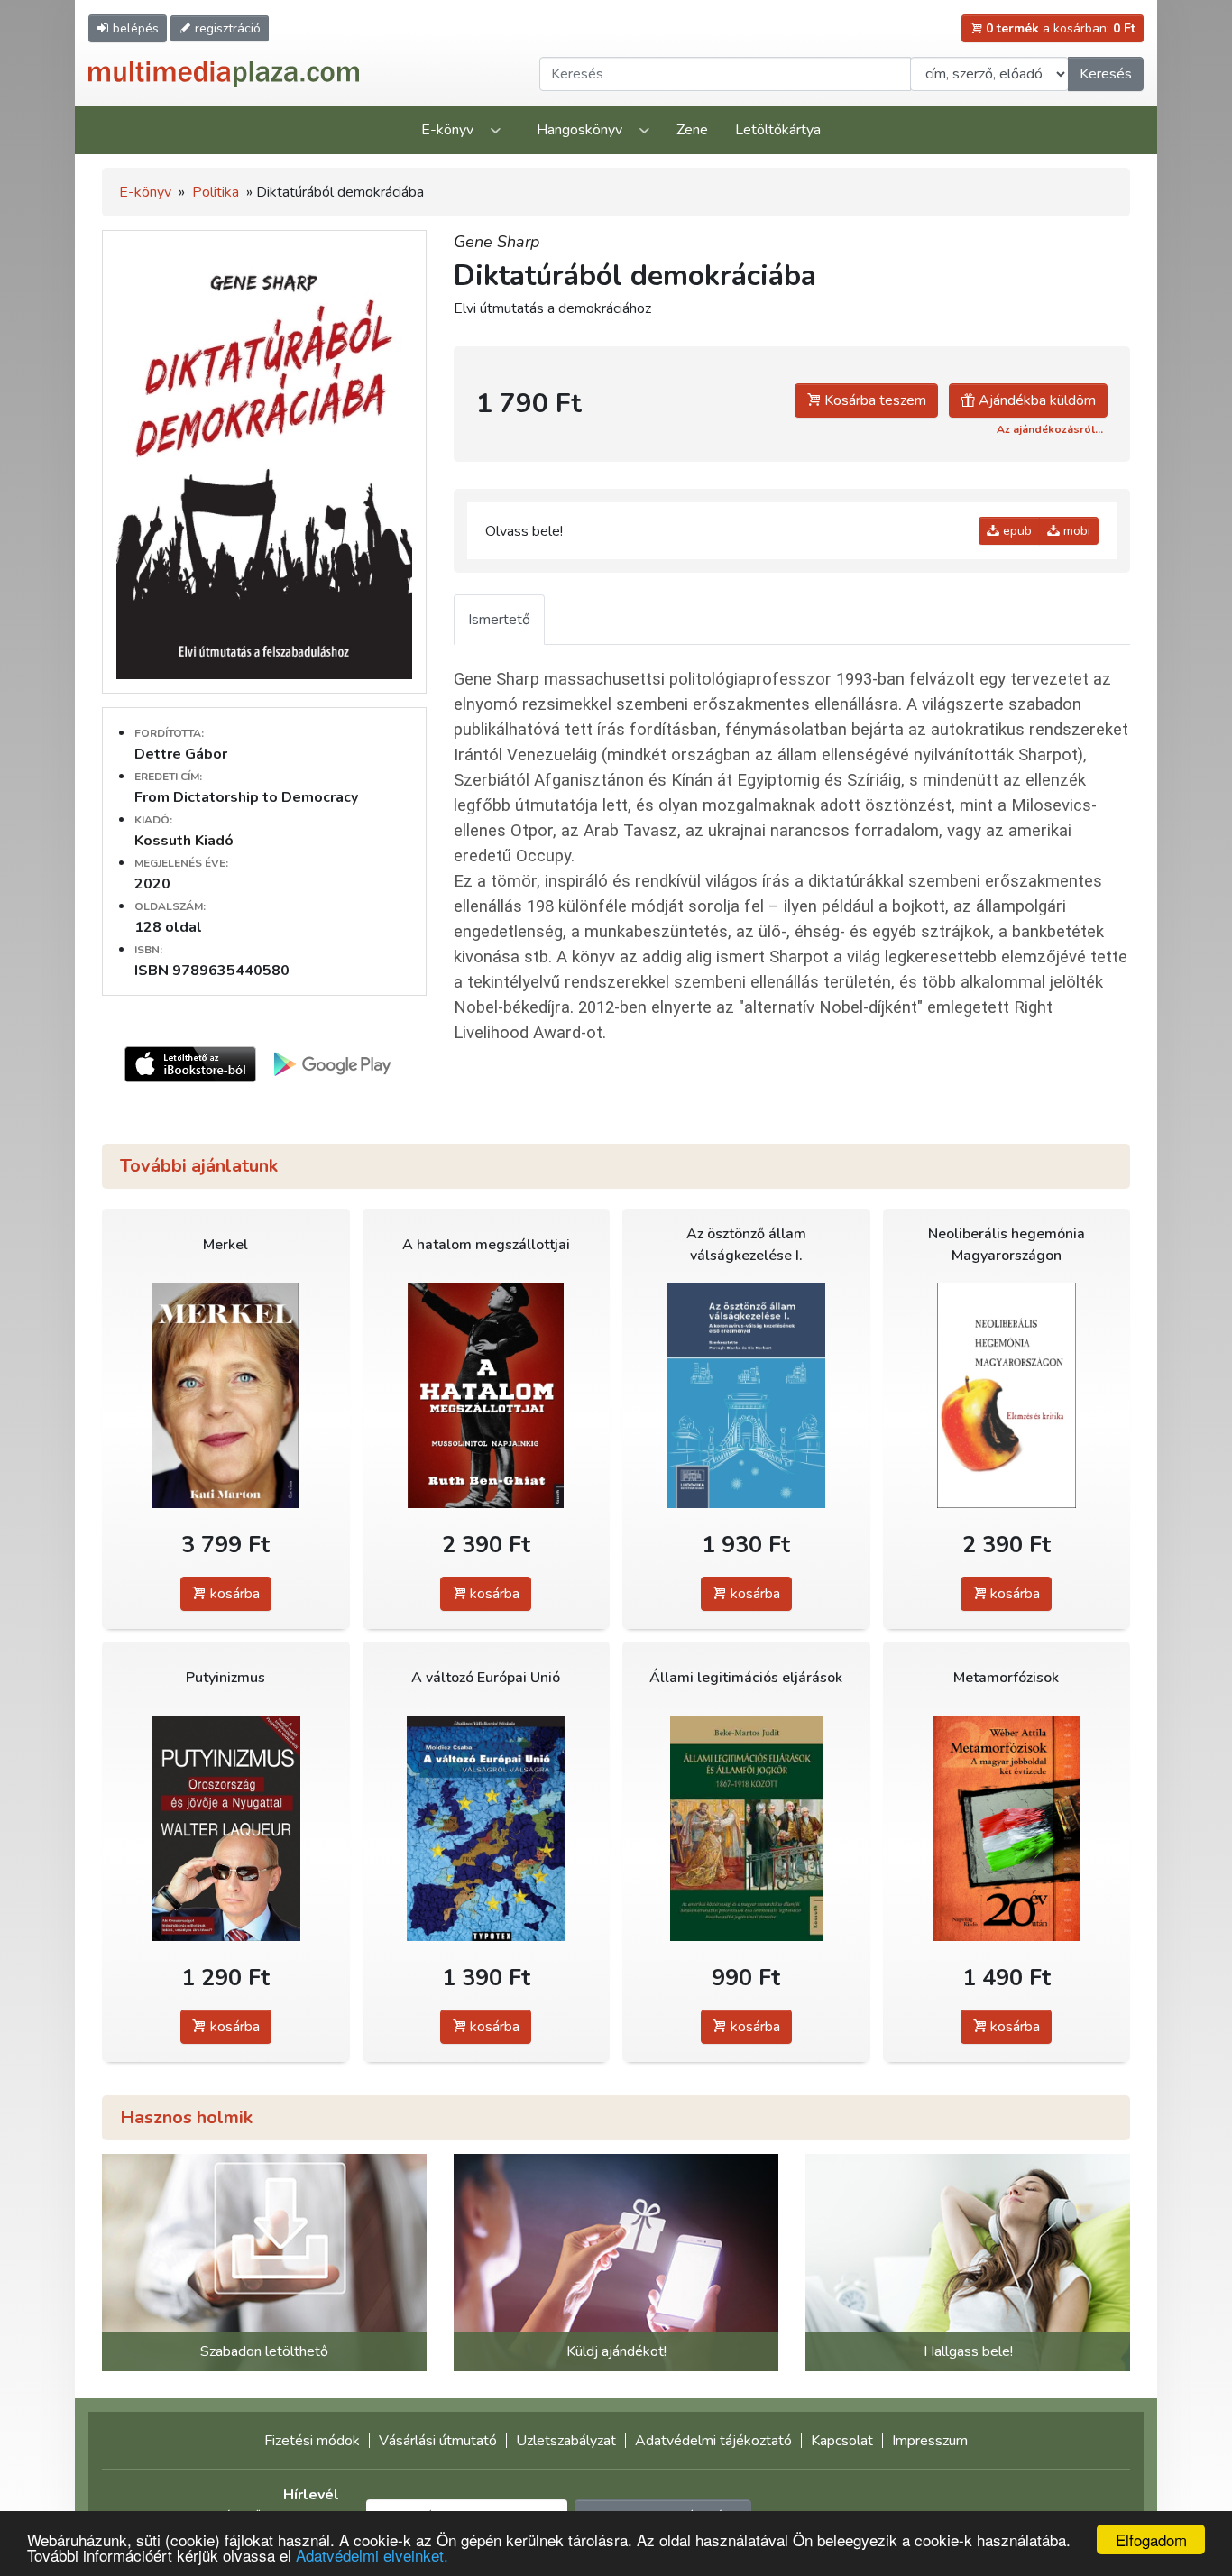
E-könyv (447, 130)
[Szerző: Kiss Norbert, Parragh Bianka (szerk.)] (746, 1395)
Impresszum (930, 2441)
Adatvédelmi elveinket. (372, 2555)
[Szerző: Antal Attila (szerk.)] (1007, 1395)
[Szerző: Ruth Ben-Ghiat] (487, 1395)
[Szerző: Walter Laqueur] (226, 1828)
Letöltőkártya (778, 130)
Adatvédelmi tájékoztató (713, 2441)
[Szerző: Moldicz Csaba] (487, 1828)
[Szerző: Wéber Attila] (1007, 1828)
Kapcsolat (842, 2441)
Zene (692, 130)
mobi (1075, 531)
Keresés (1106, 74)
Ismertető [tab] (499, 620)
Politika (216, 192)
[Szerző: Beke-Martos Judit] (746, 1828)
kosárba (233, 1594)
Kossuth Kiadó (184, 841)
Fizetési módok (312, 2441)
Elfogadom (1151, 2539)
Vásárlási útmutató (438, 2441)
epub (1016, 531)
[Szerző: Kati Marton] (226, 1395)
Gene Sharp (497, 242)
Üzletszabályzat (566, 2441)
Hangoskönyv (579, 130)
